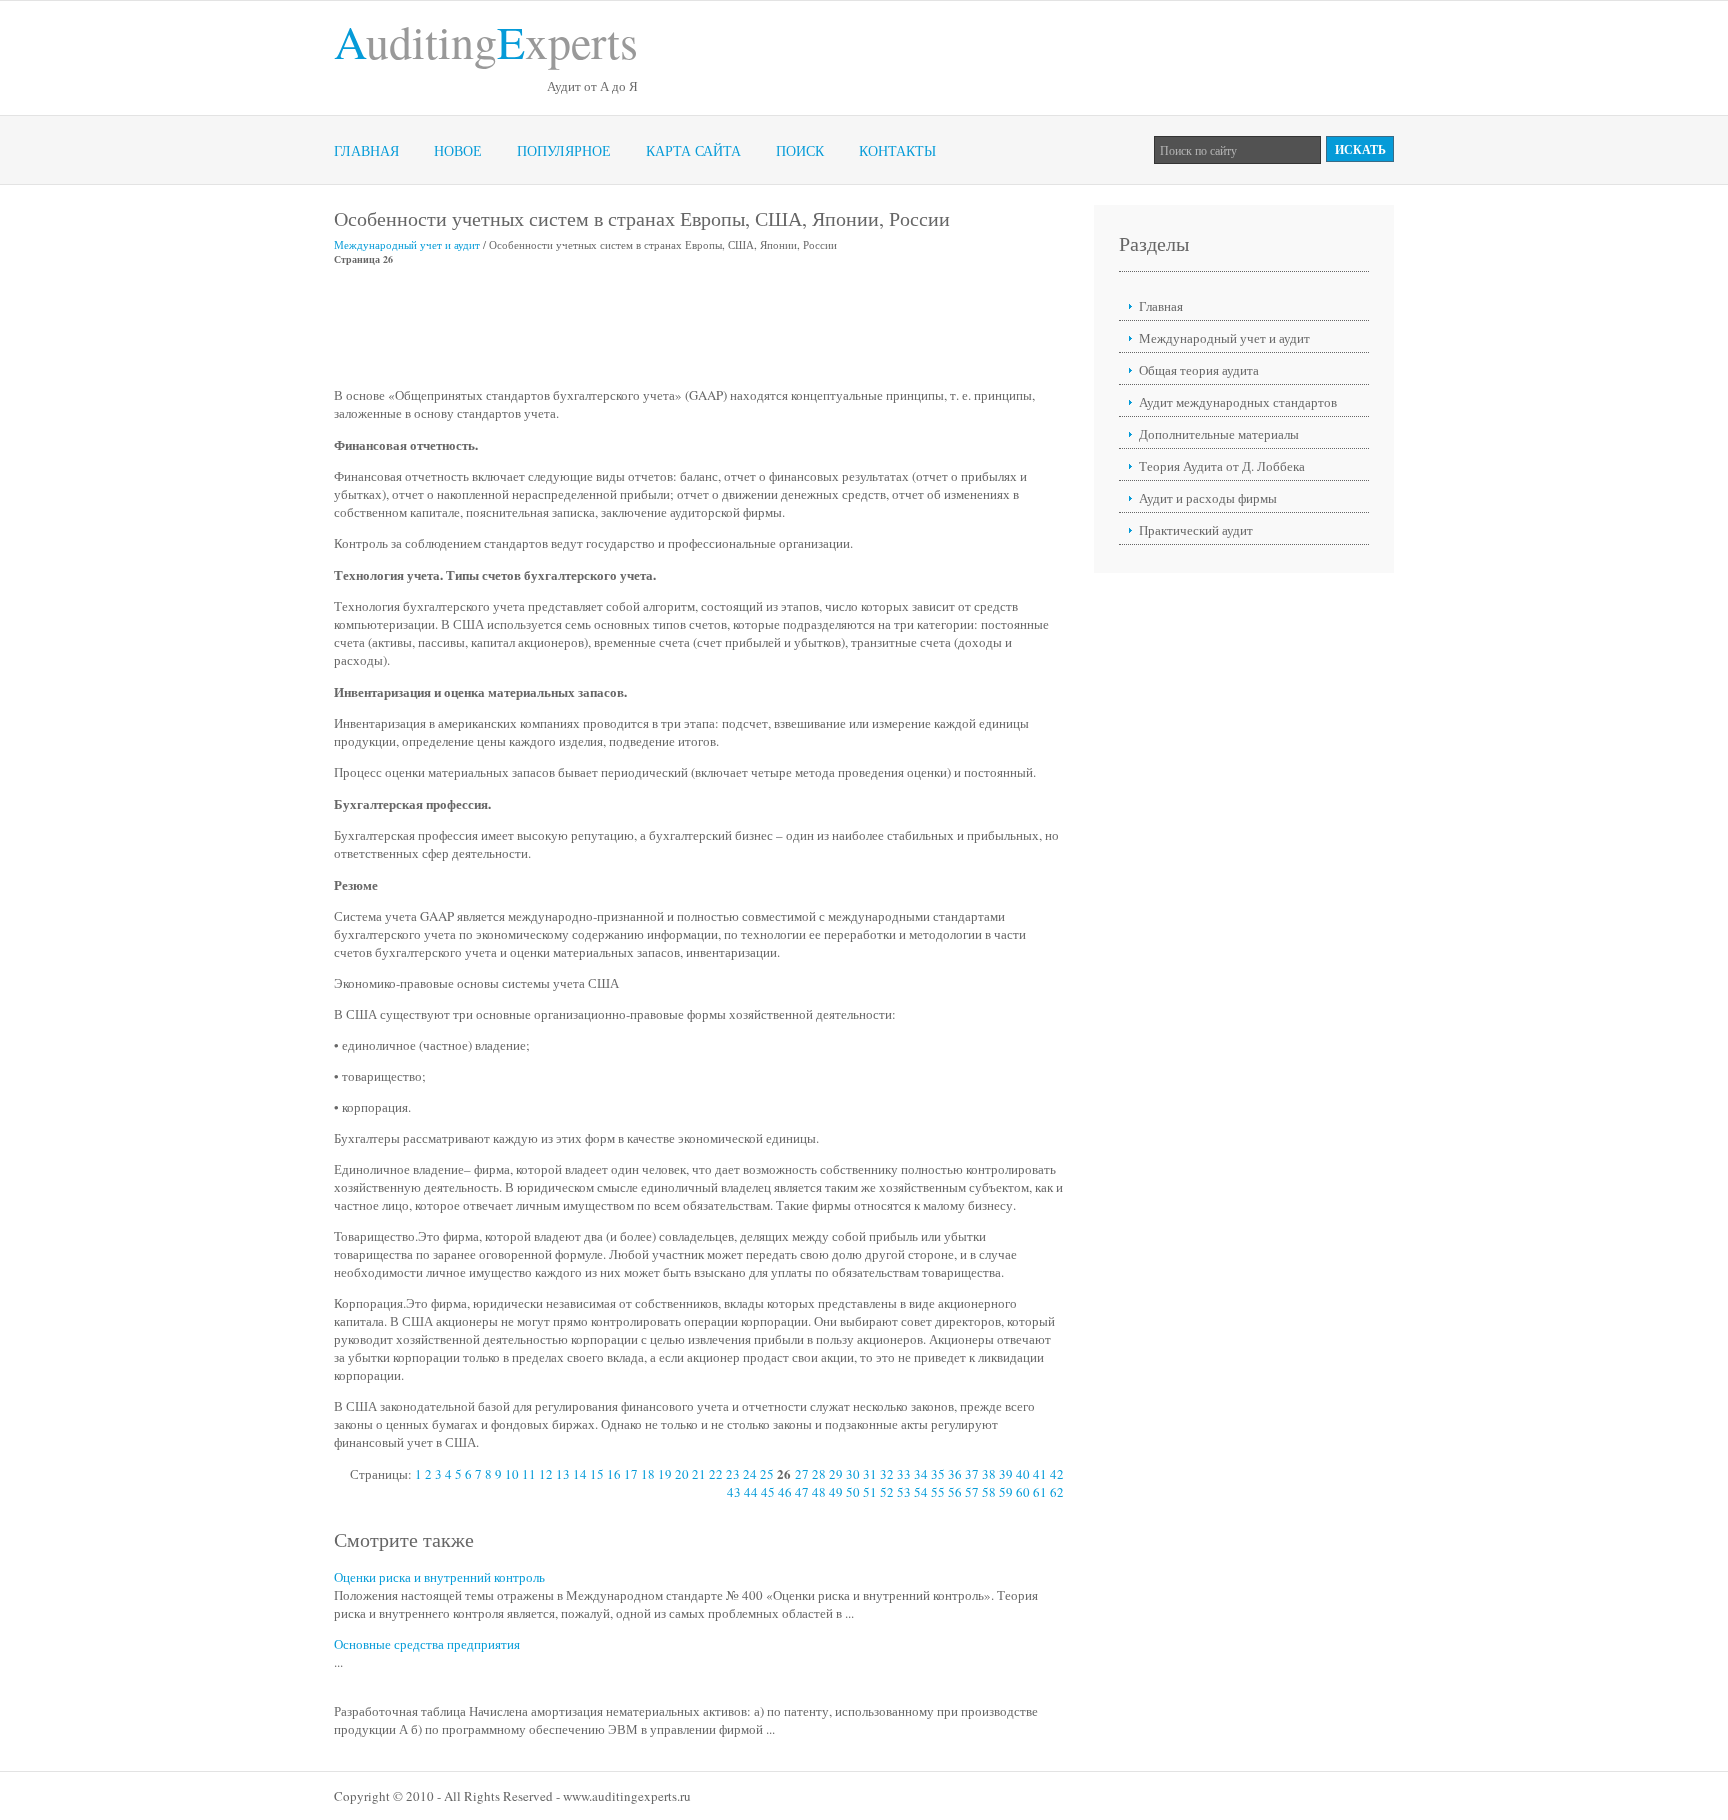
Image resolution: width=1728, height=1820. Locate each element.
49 (836, 1492)
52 (887, 1492)
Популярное (564, 150)
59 (1006, 1492)
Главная (366, 150)
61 (1040, 1492)
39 (1006, 1474)
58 (989, 1492)
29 (836, 1474)
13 (563, 1474)
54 (921, 1492)
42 (1057, 1474)
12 (546, 1474)
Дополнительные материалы (1219, 434)
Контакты (897, 150)
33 (904, 1474)
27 (802, 1474)
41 (1040, 1474)
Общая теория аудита (1199, 370)
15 (597, 1474)
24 (750, 1474)
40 (1023, 1474)
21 (699, 1474)
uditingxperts (486, 41)
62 (1057, 1492)
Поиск (800, 150)
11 (529, 1474)
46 (785, 1492)
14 (580, 1474)
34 (921, 1474)
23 (733, 1474)
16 (614, 1474)
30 (853, 1474)
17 (631, 1474)
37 (972, 1474)
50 (853, 1492)
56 (955, 1492)
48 (819, 1492)
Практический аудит (1196, 530)
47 (802, 1492)
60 (1023, 1492)
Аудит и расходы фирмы (1208, 498)
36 (955, 1474)
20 (682, 1474)
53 (904, 1492)
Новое (458, 150)
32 (887, 1474)
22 (716, 1474)
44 (751, 1492)
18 (648, 1474)
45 (768, 1492)
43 (734, 1492)
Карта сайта (693, 150)
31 (870, 1474)
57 (972, 1492)
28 (819, 1474)
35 (938, 1474)
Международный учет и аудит (407, 244)
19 (665, 1474)
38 (989, 1474)
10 (512, 1474)
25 (767, 1474)
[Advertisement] (698, 326)
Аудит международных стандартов (1238, 402)
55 (938, 1492)
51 (870, 1492)
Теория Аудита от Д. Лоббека (1222, 466)
